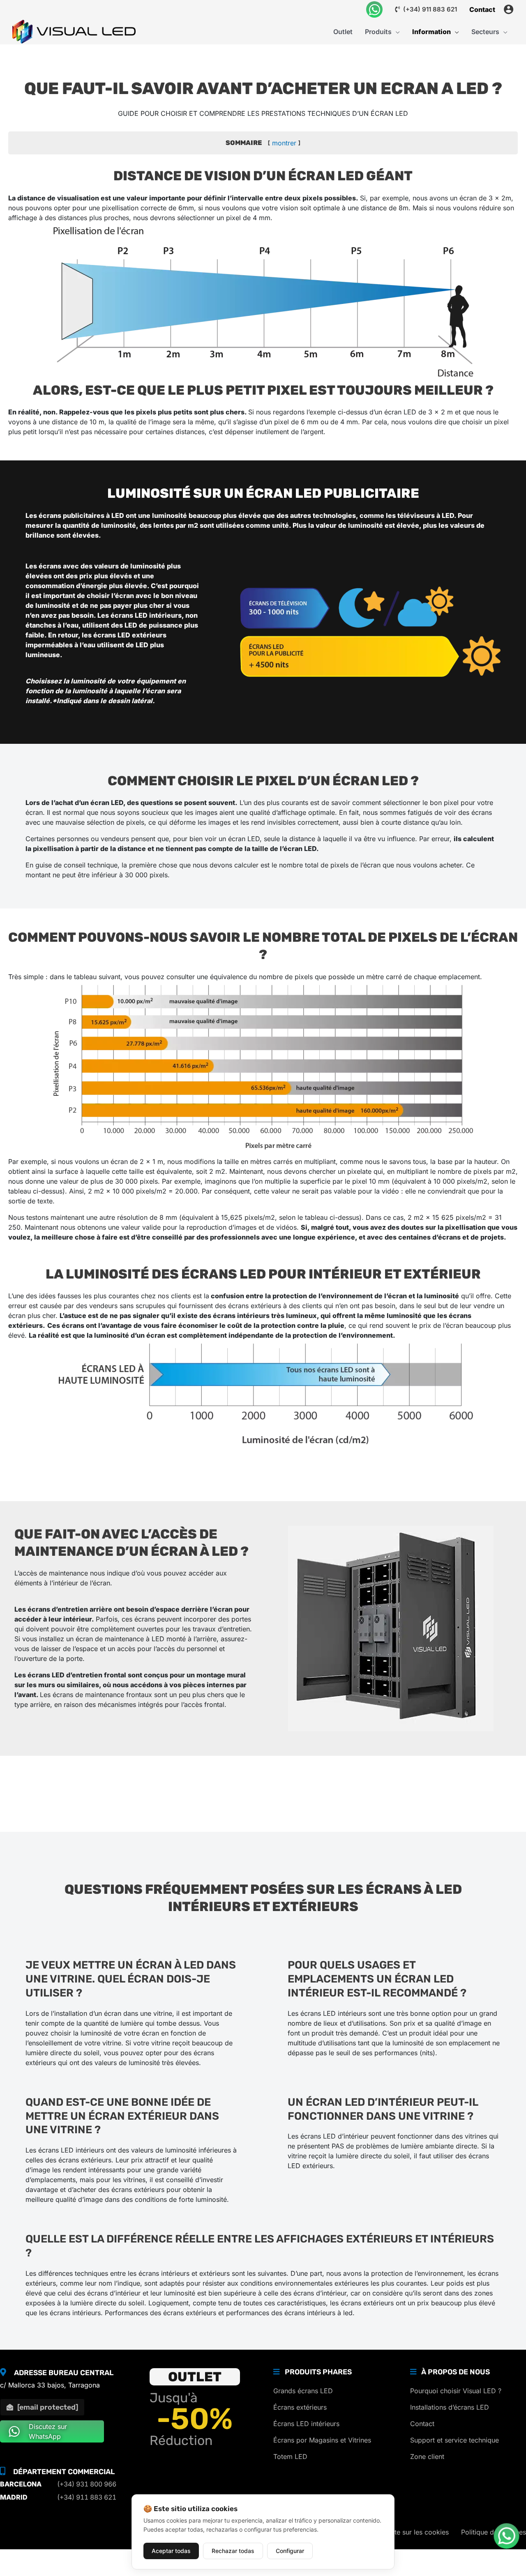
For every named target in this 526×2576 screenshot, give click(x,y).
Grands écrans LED (303, 2391)
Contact (422, 2424)
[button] (396, 32)
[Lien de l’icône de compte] (509, 9)
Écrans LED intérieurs (306, 2424)
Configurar (290, 2551)
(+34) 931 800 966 (87, 2484)
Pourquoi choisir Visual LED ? (456, 2391)
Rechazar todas (233, 2551)
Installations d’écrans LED (450, 2407)
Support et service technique (454, 2440)
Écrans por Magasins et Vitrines (322, 2440)
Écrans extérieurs (300, 2407)
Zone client (427, 2456)
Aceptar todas (171, 2551)
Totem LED (290, 2456)
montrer (284, 143)
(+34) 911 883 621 (429, 9)
